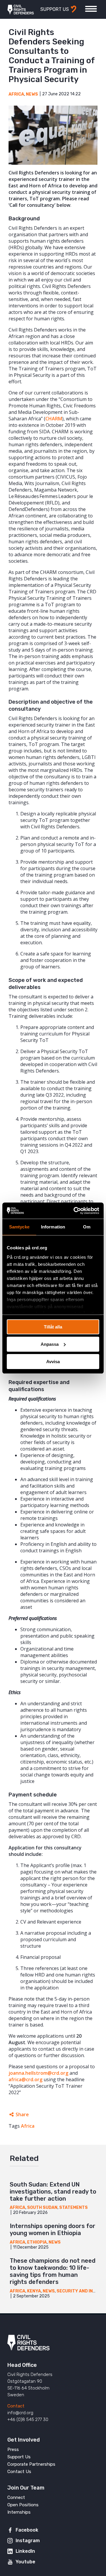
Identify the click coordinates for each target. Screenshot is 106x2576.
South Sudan (42, 2208)
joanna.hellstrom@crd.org (38, 2073)
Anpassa (50, 1344)
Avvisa (53, 1361)
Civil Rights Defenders (21, 9)
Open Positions (23, 2505)
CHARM (54, 419)
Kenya (34, 2291)
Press (13, 2450)
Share (22, 2114)
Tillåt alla (53, 1327)
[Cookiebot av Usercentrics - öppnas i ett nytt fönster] (75, 1210)
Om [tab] (87, 1227)
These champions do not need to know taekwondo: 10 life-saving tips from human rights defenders (53, 2271)
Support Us (19, 2457)
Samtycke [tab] (19, 1227)
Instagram (28, 2541)
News (32, 94)
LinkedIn (25, 2551)
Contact (16, 2406)
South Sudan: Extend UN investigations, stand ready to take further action (53, 2192)
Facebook (27, 2530)
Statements (73, 2208)
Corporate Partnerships (31, 2464)
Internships (19, 2512)
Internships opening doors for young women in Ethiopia (53, 2229)
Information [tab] (53, 1227)
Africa (16, 94)
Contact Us (19, 2472)
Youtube (25, 2562)
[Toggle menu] (91, 9)
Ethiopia (37, 2242)
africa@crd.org (25, 2079)
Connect (16, 2497)
